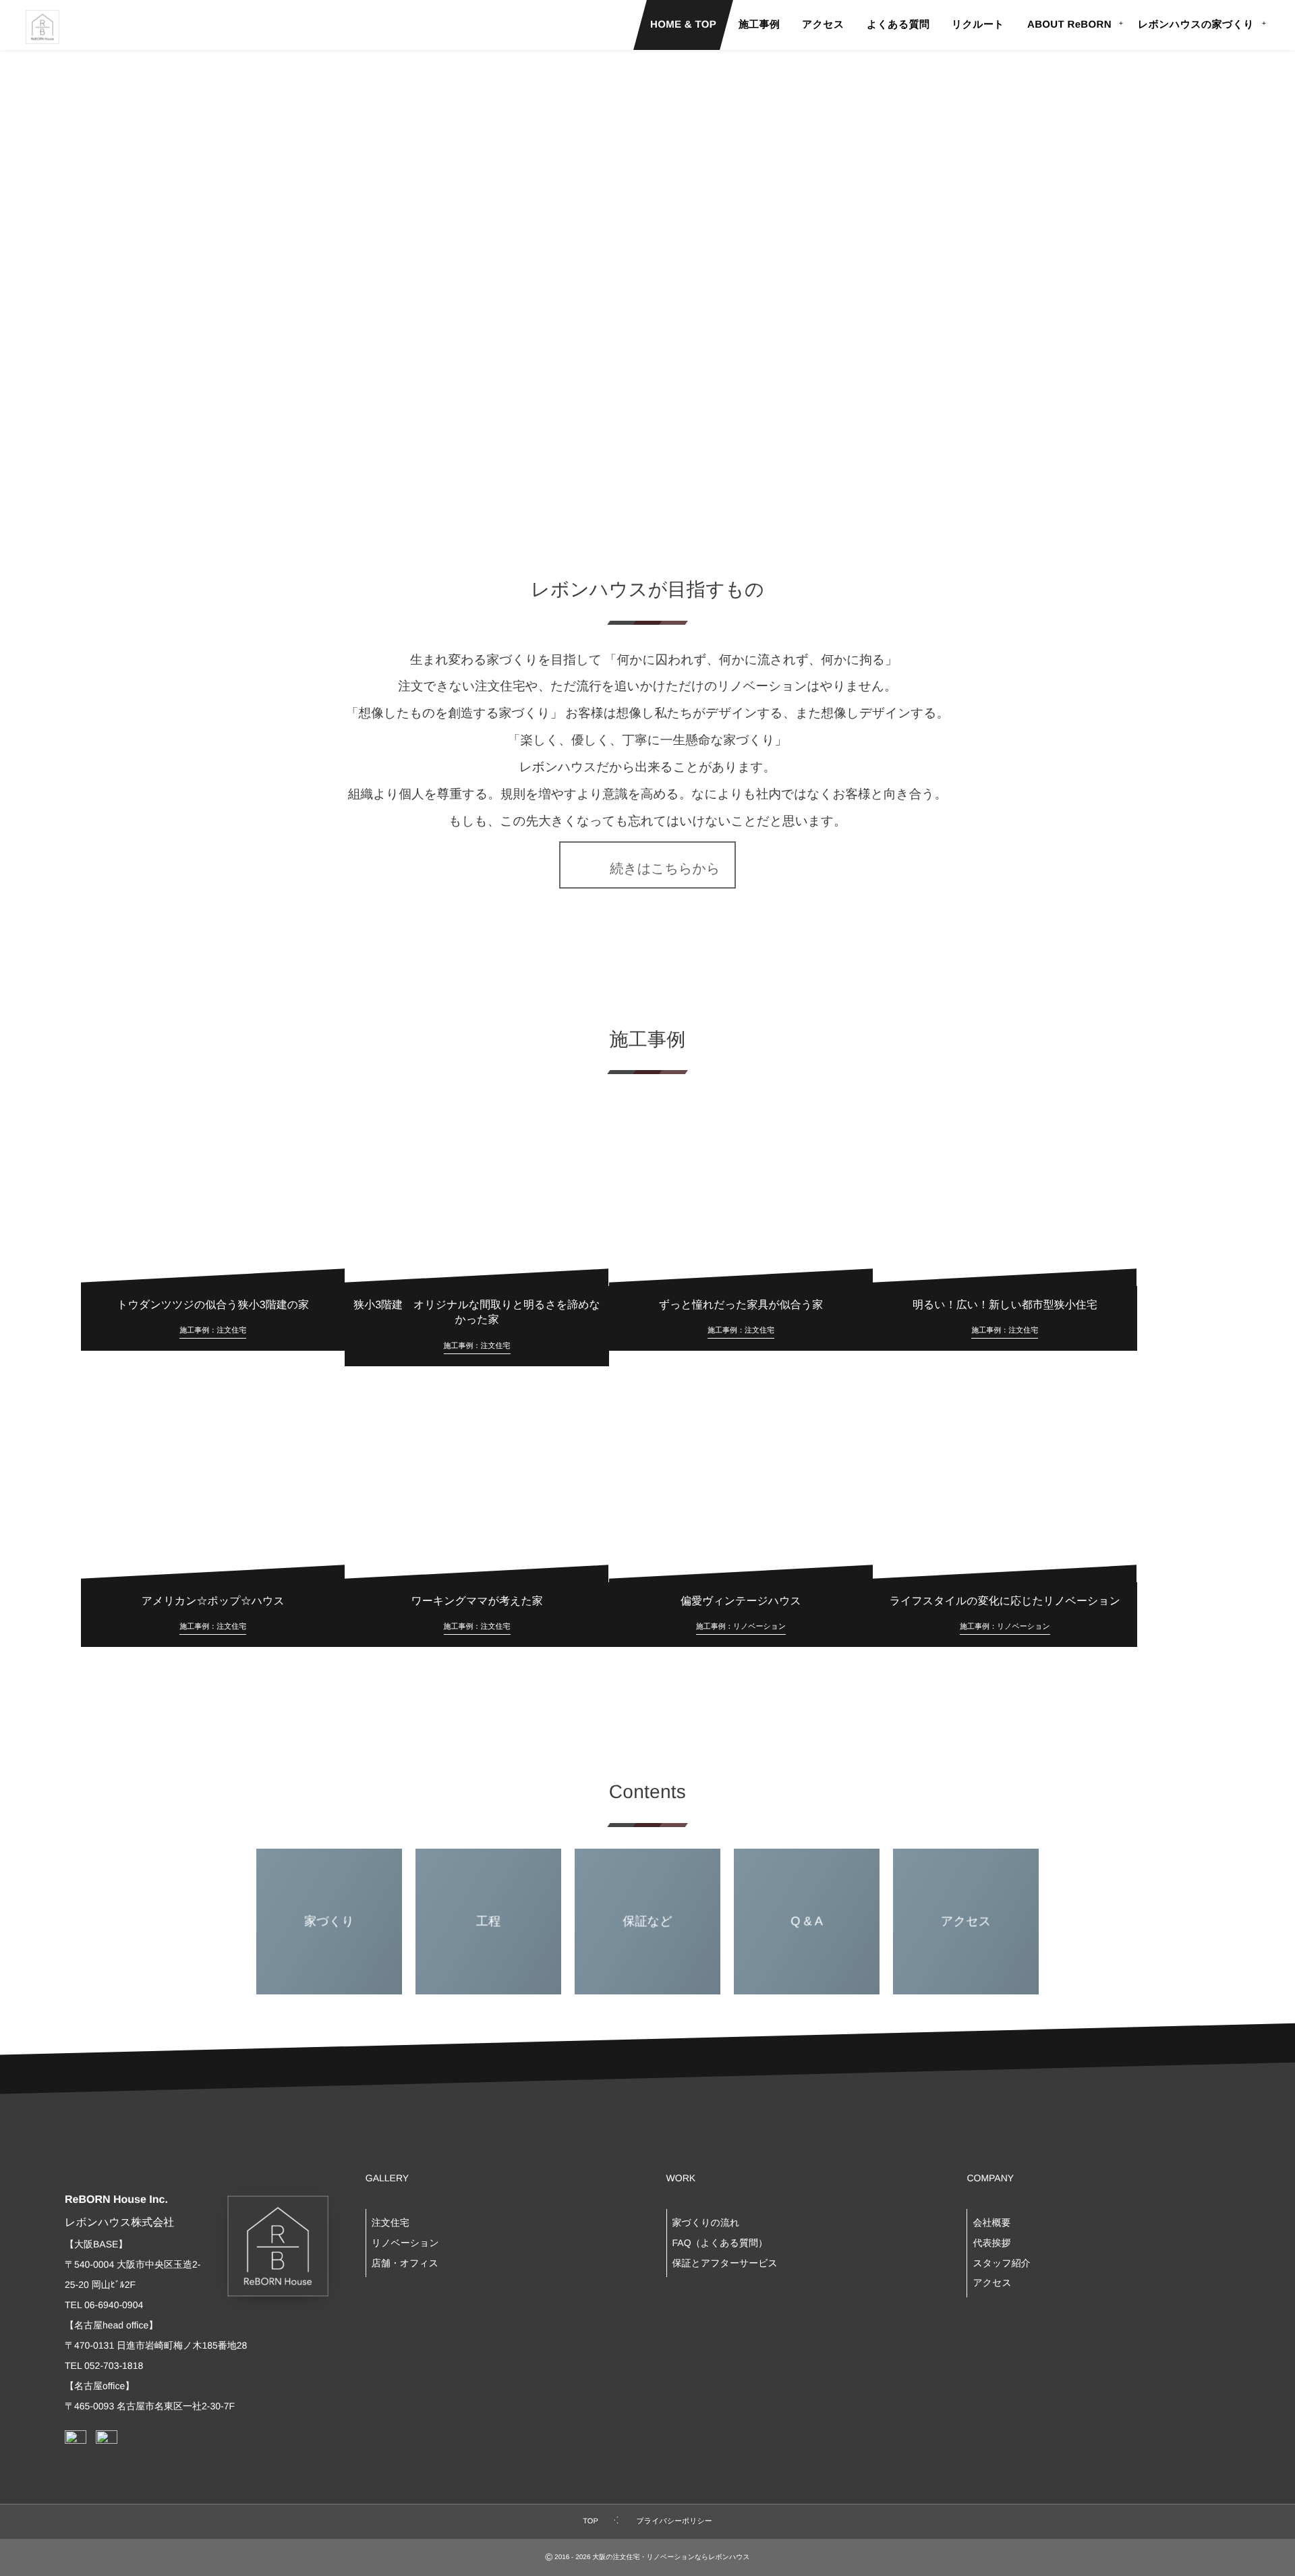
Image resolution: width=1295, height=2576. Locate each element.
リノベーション (405, 2243)
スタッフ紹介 (1001, 2263)
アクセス (992, 2283)
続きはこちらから (658, 869)
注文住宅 (391, 2222)
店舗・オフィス (405, 2263)
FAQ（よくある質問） (720, 2243)
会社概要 (991, 2222)
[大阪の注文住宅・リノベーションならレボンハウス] (42, 27)
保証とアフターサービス (725, 2263)
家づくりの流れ (706, 2222)
